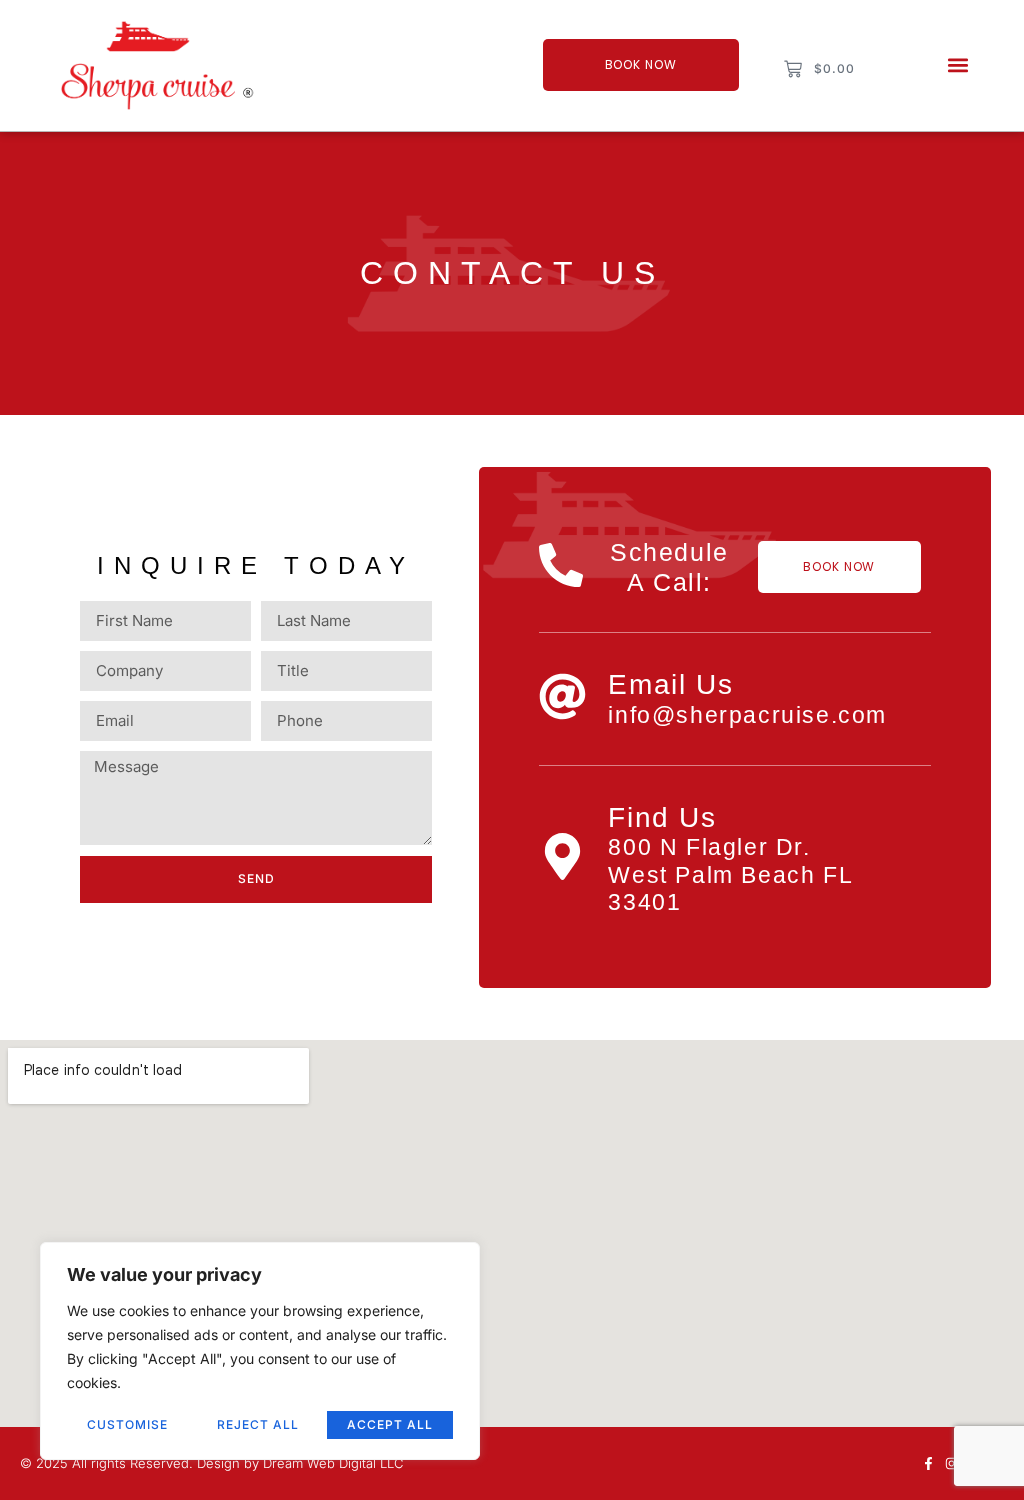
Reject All (258, 1424)
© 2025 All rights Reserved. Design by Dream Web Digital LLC (211, 1463)
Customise (127, 1424)
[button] (957, 65)
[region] (260, 1351)
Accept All (390, 1424)
